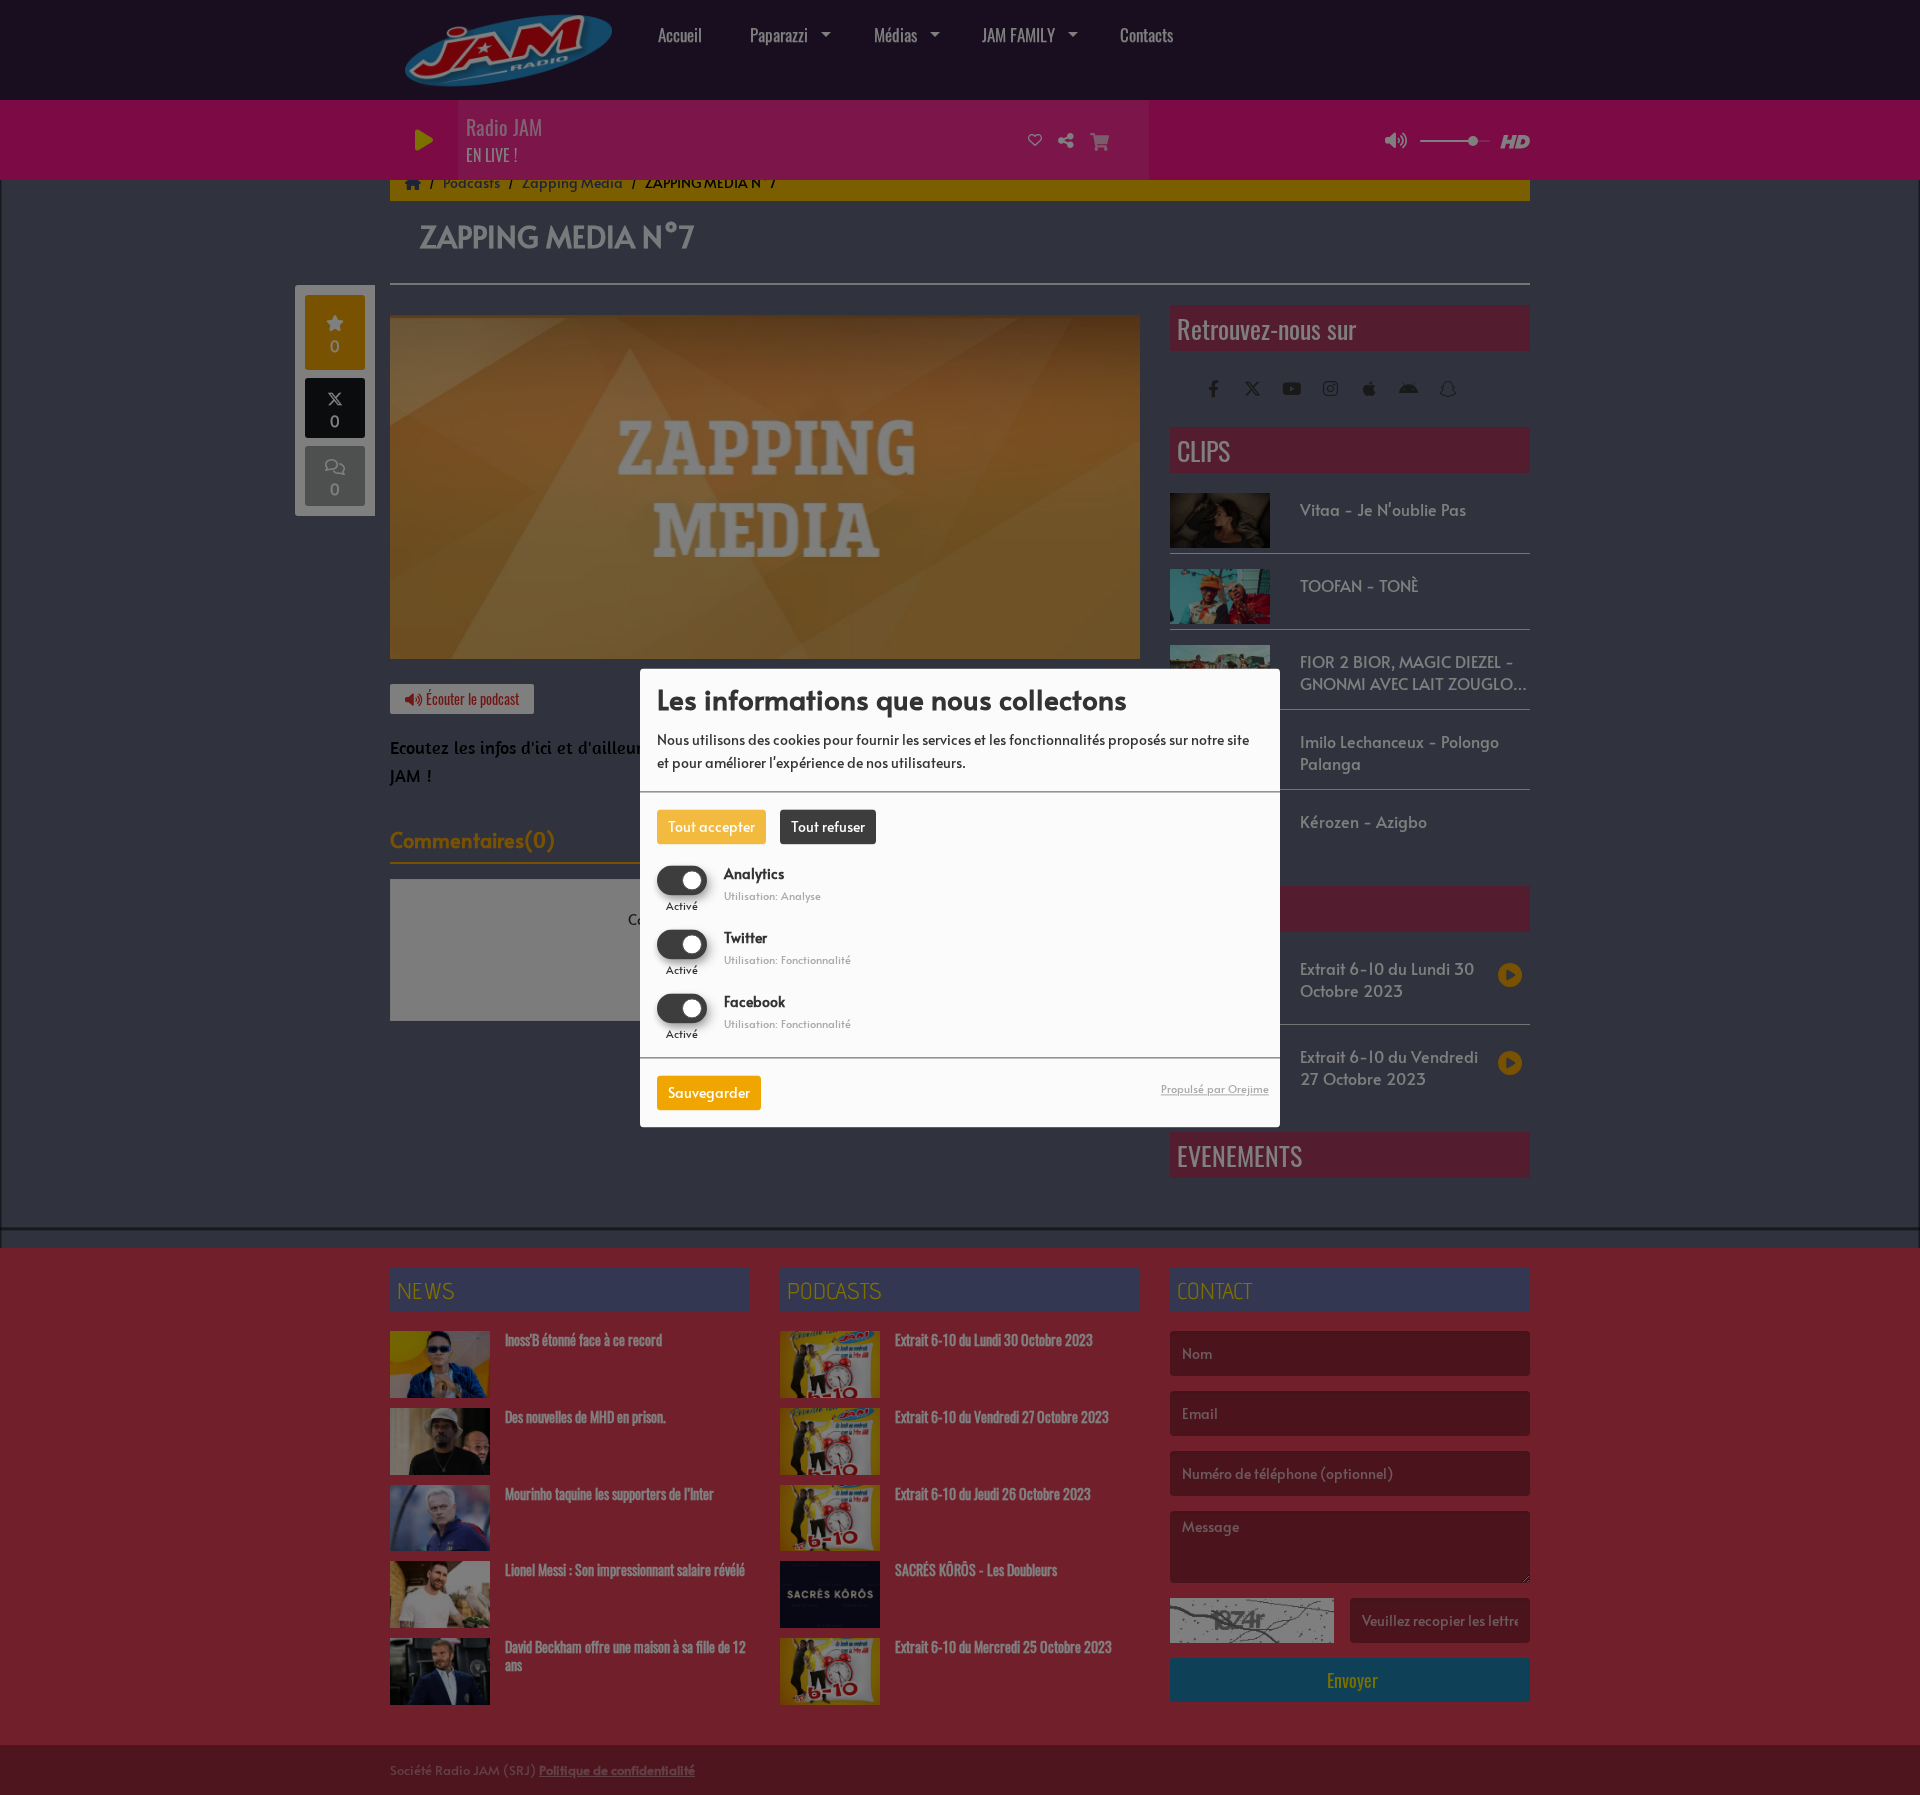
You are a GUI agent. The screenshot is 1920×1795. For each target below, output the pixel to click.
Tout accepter (711, 826)
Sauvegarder (709, 1092)
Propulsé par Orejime (1215, 1088)
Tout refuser (828, 826)
